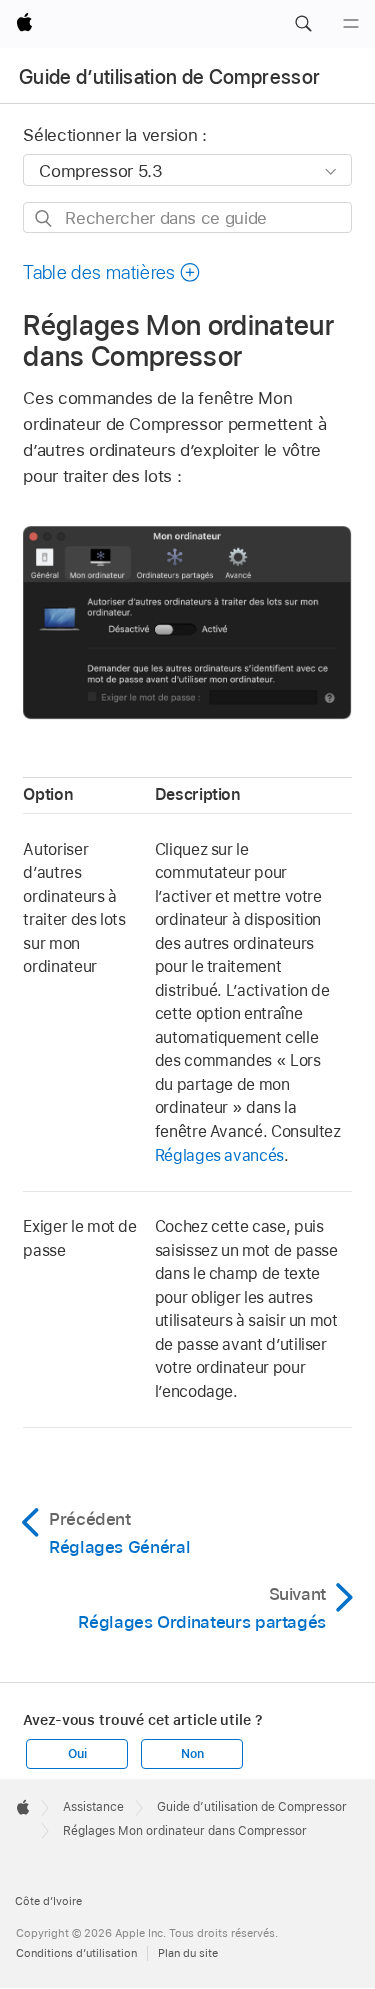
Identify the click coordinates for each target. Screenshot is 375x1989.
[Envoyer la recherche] (44, 218)
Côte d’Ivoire (48, 1901)
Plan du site (188, 1953)
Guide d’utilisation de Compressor (169, 77)
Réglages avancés (219, 1155)
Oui (77, 1754)
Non (192, 1754)
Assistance (93, 1807)
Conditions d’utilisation (76, 1953)
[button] (303, 24)
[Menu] (351, 24)
